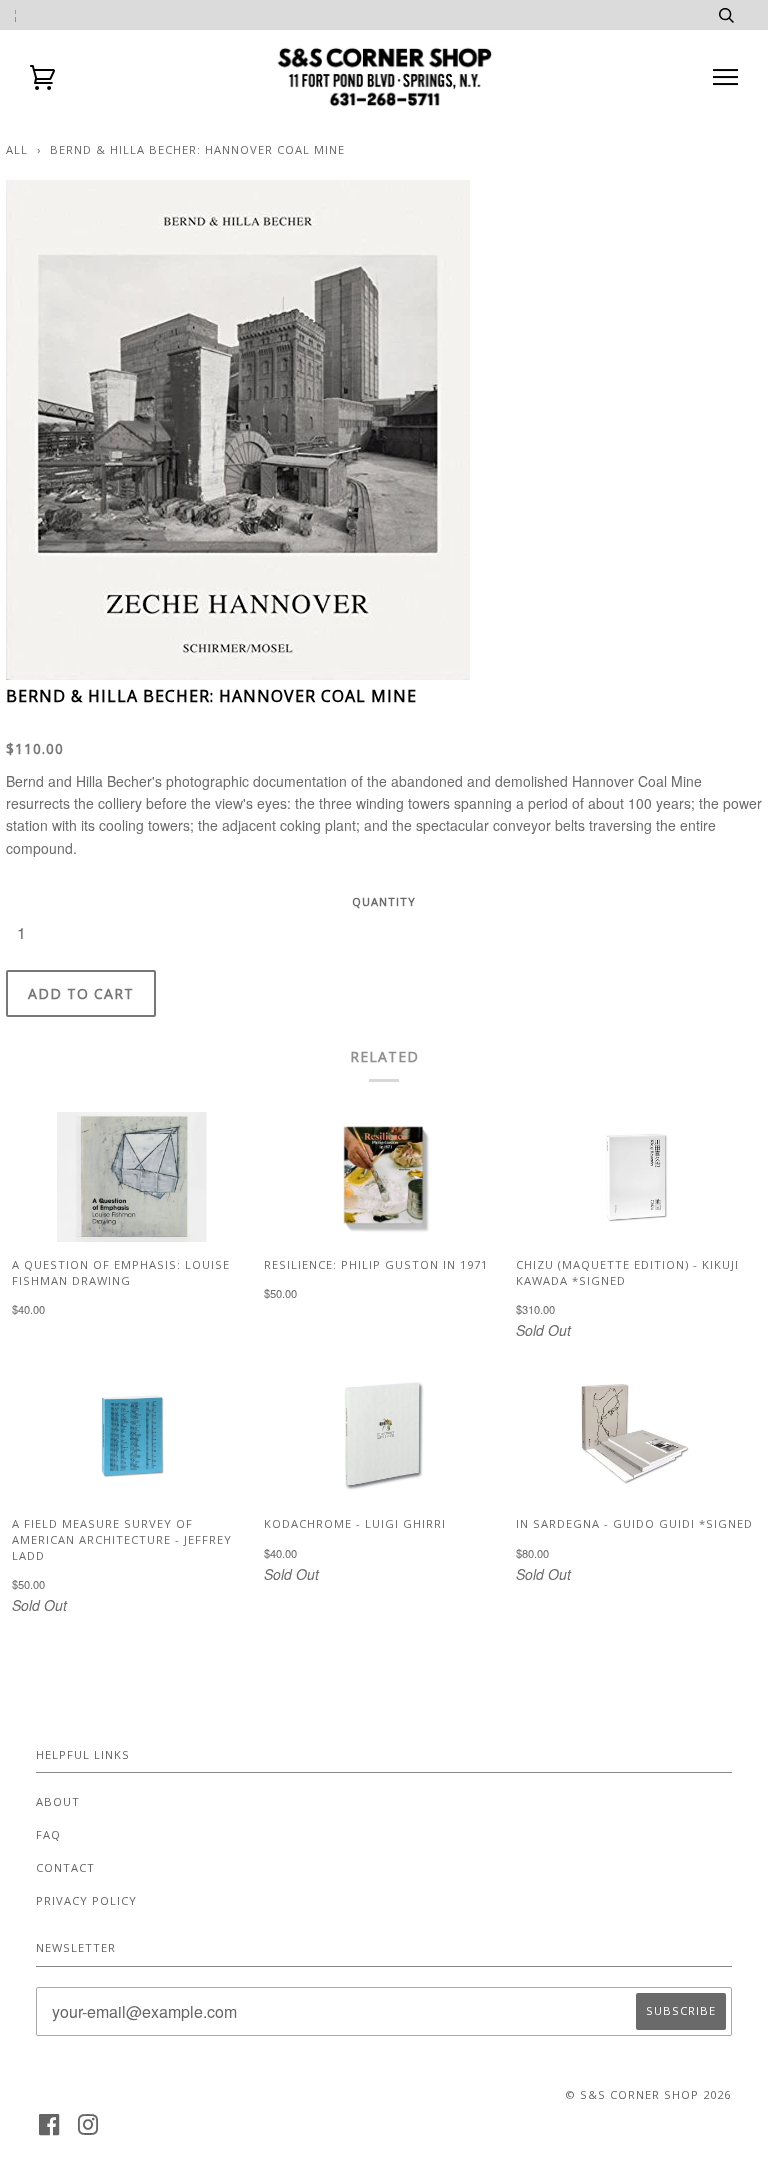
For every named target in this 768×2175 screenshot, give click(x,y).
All (17, 149)
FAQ (48, 1834)
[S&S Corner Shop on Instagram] (88, 2130)
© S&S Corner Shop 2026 (648, 2094)
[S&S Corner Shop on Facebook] (49, 2130)
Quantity (384, 901)
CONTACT (65, 1867)
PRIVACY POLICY (86, 1900)
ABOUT (58, 1801)
